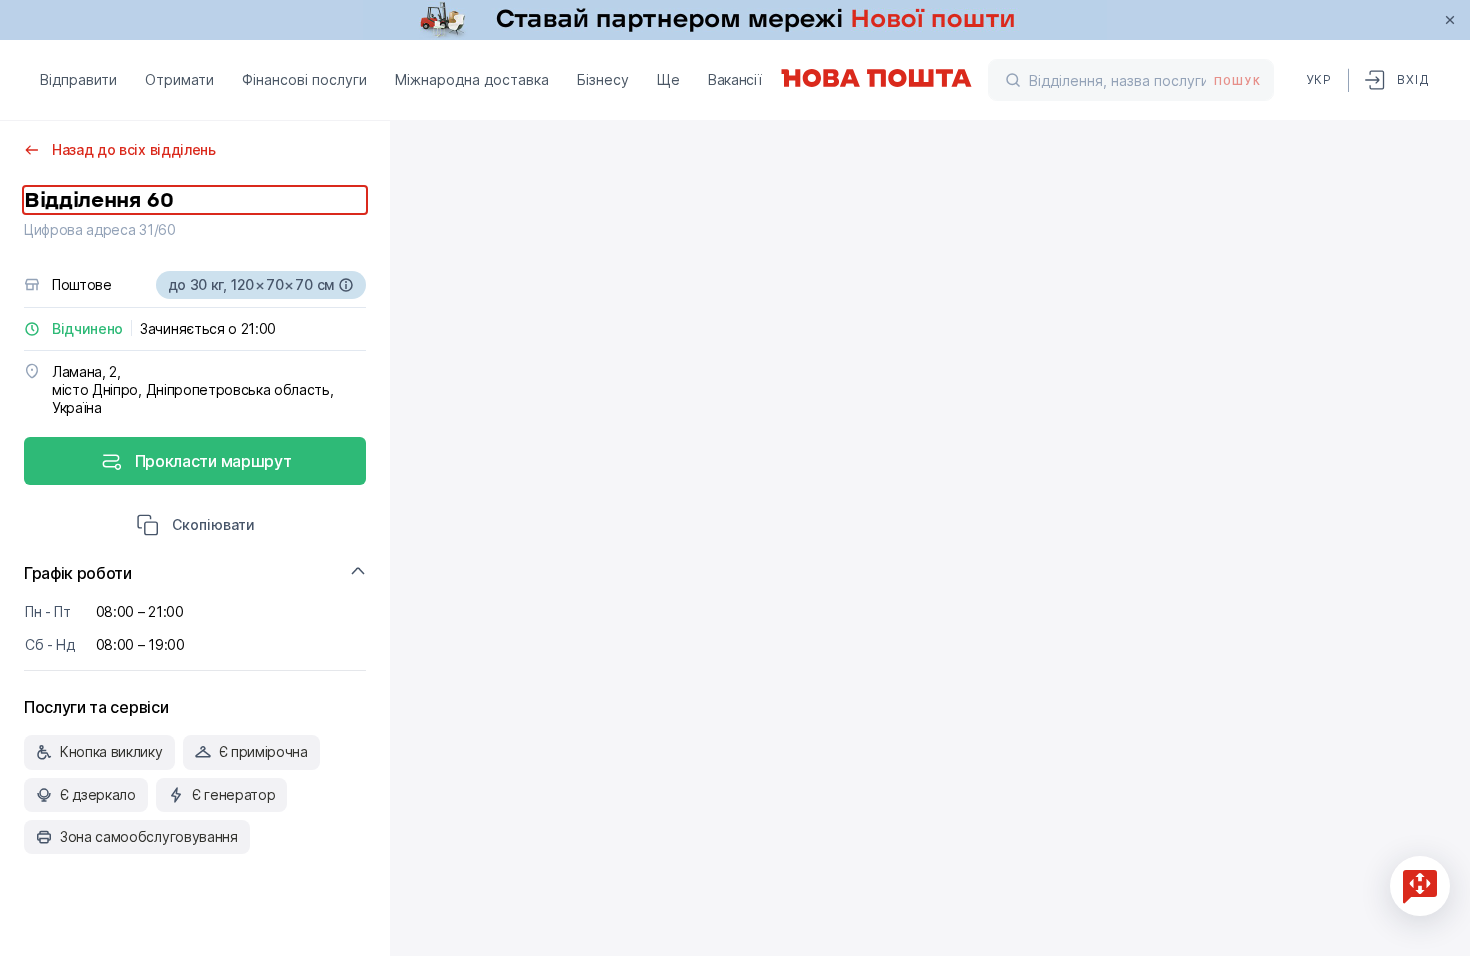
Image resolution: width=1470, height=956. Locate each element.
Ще (668, 79)
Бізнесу (603, 79)
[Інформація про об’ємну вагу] (346, 285)
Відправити (78, 79)
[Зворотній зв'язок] (1420, 886)
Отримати (179, 79)
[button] (195, 527)
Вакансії (734, 79)
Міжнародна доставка (472, 79)
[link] (735, 20)
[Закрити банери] (1450, 20)
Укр (1319, 79)
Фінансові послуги (304, 79)
